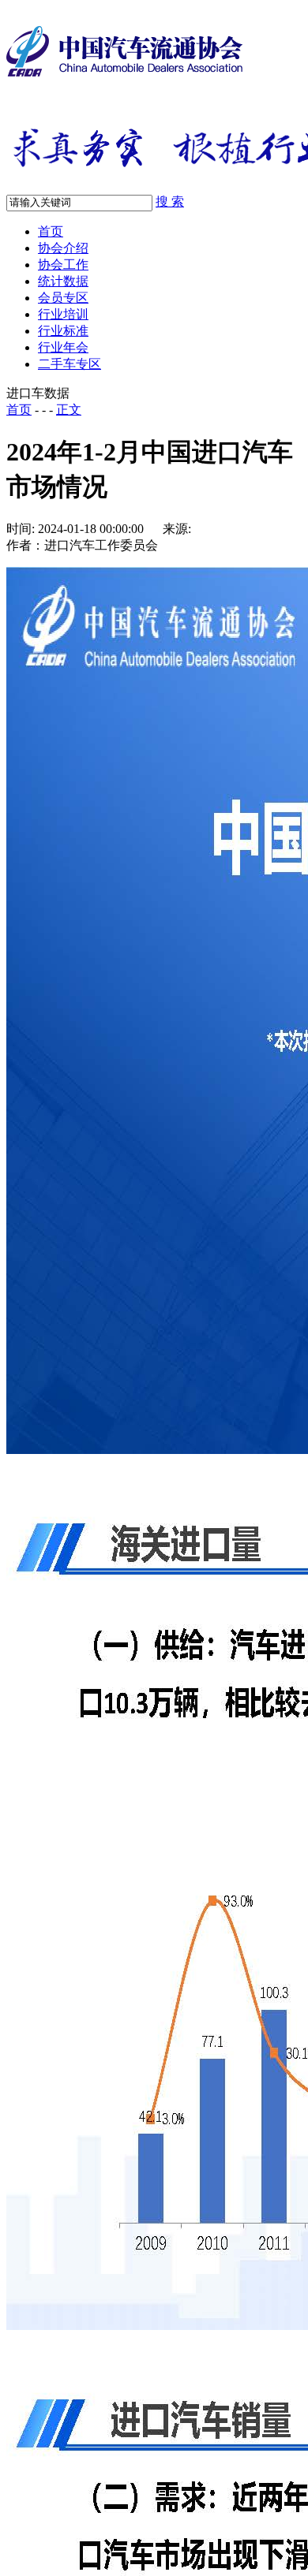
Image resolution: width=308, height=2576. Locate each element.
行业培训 (63, 314)
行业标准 (63, 331)
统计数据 (63, 281)
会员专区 (63, 298)
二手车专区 (69, 364)
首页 (51, 231)
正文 (69, 410)
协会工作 (63, 265)
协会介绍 (63, 248)
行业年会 (63, 347)
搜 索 (170, 201)
